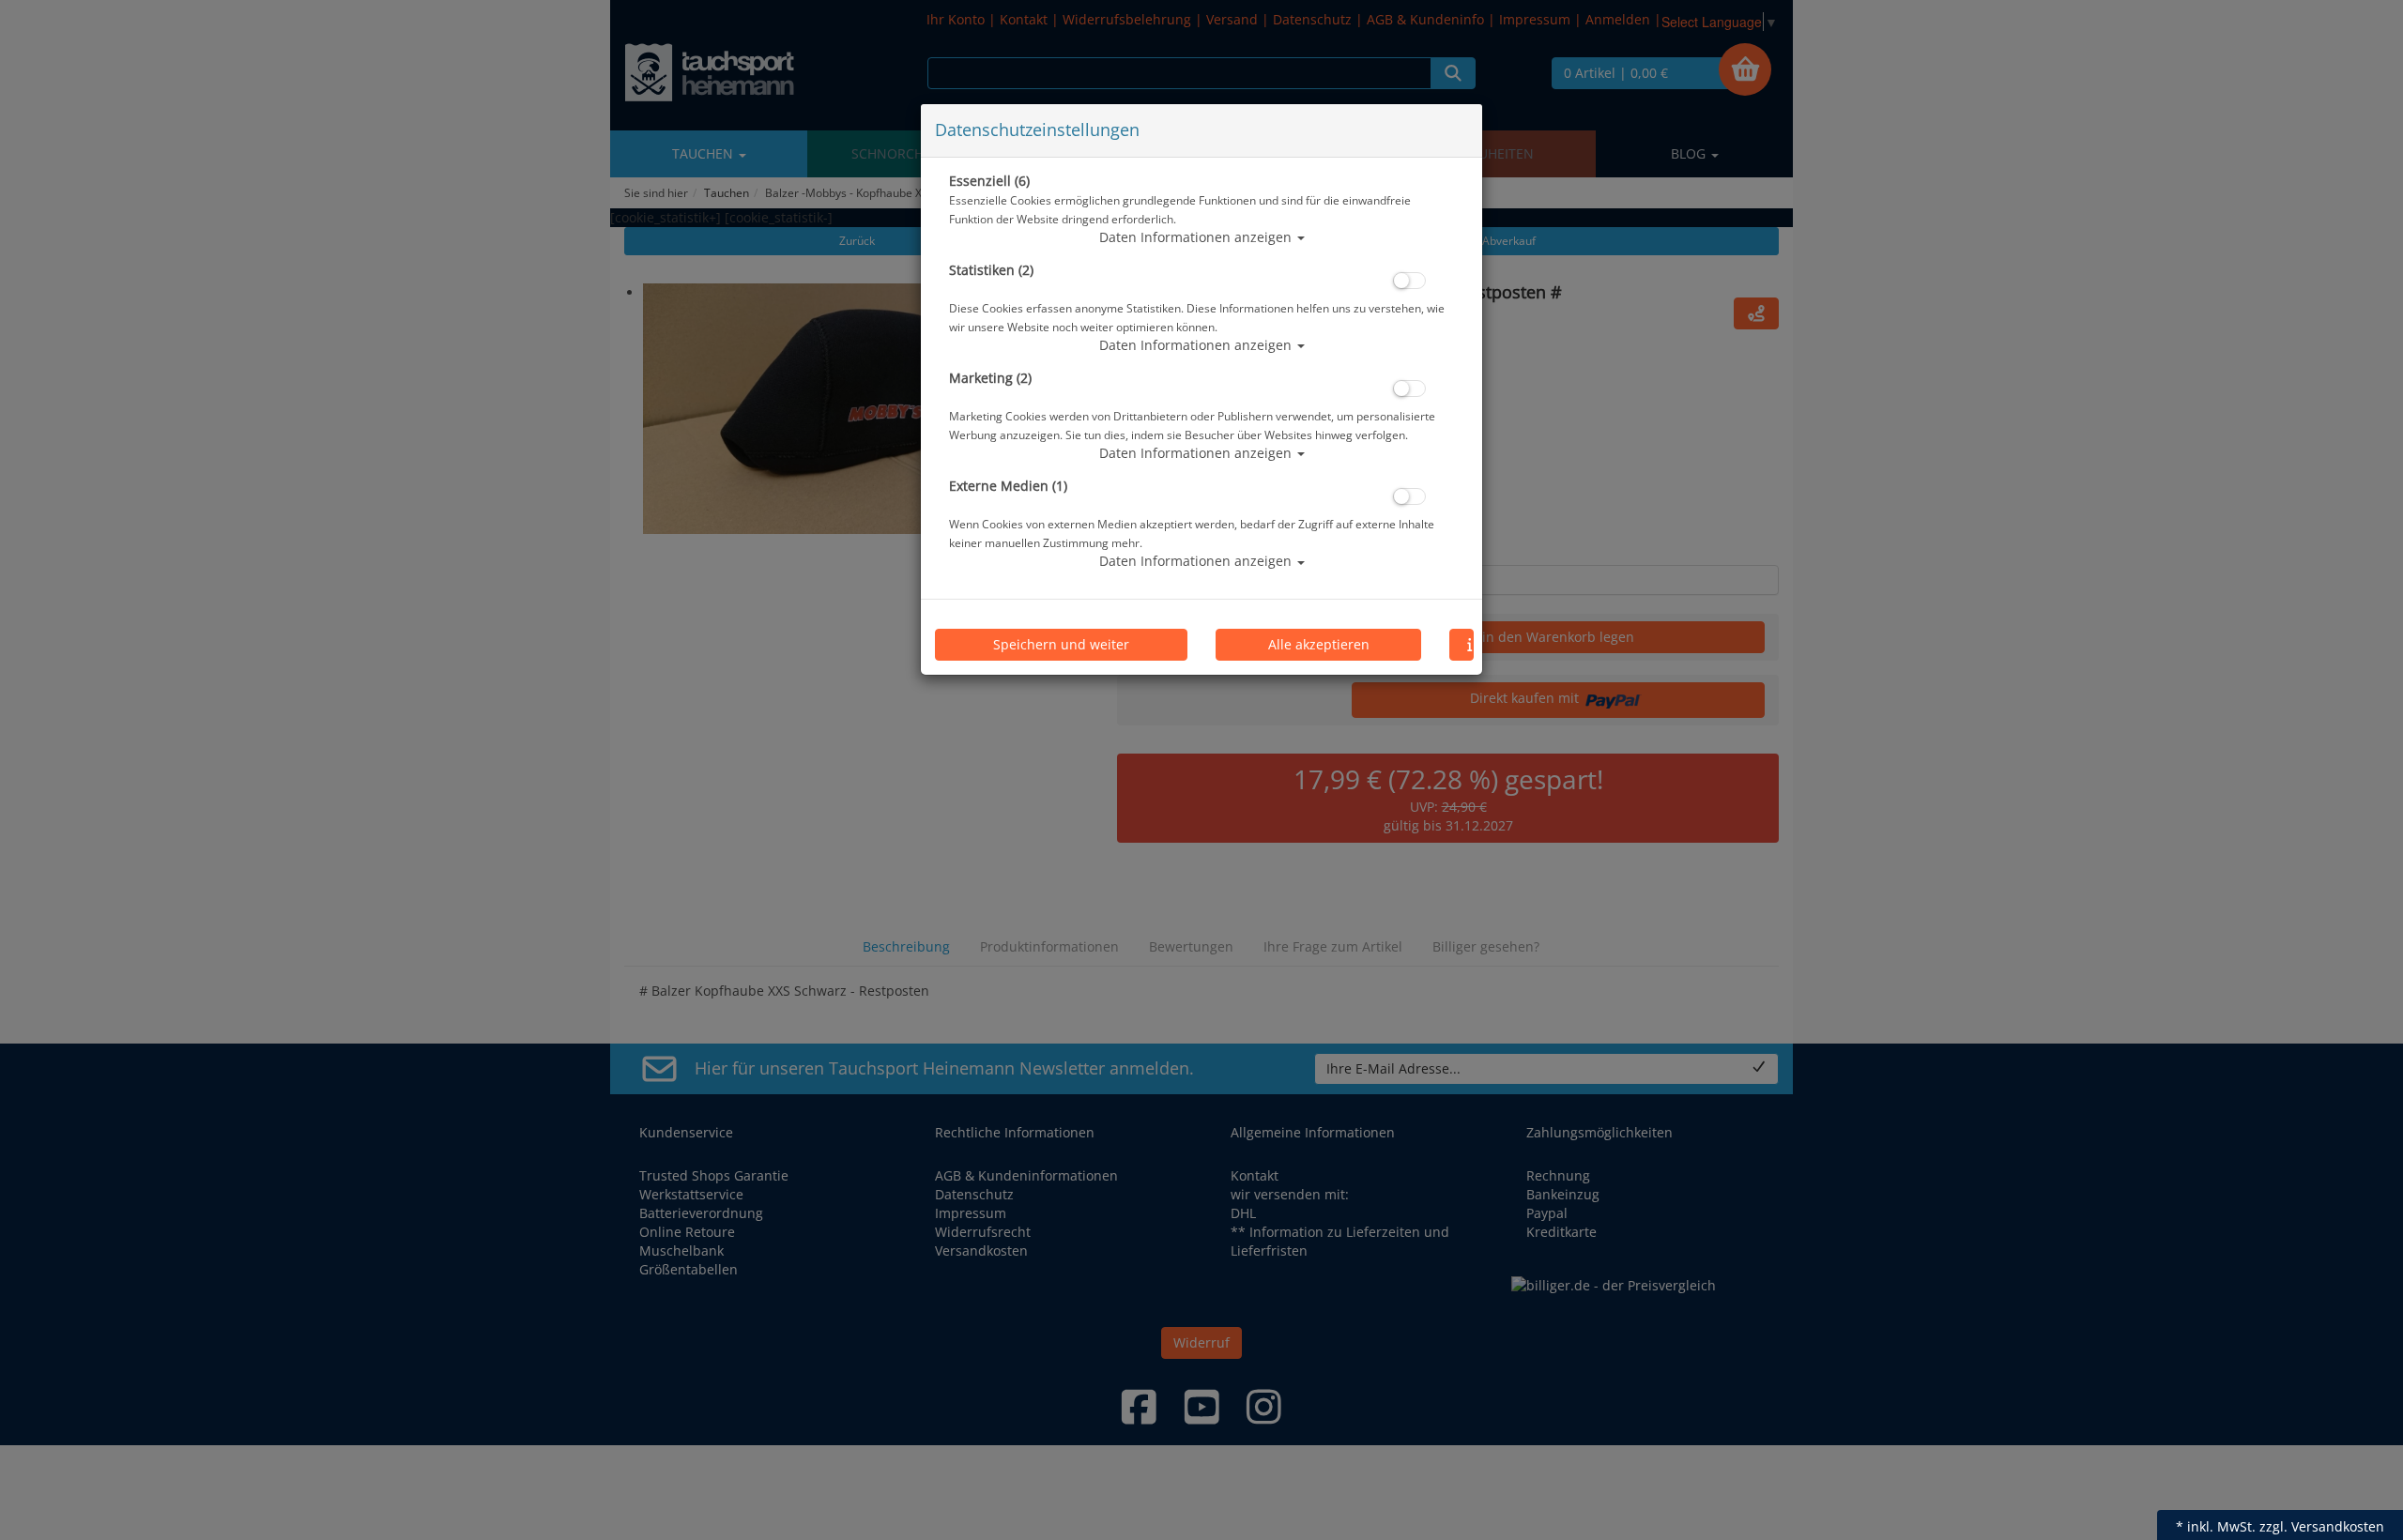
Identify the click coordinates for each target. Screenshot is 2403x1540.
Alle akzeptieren (1319, 644)
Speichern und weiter (1061, 644)
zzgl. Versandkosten (2322, 1526)
